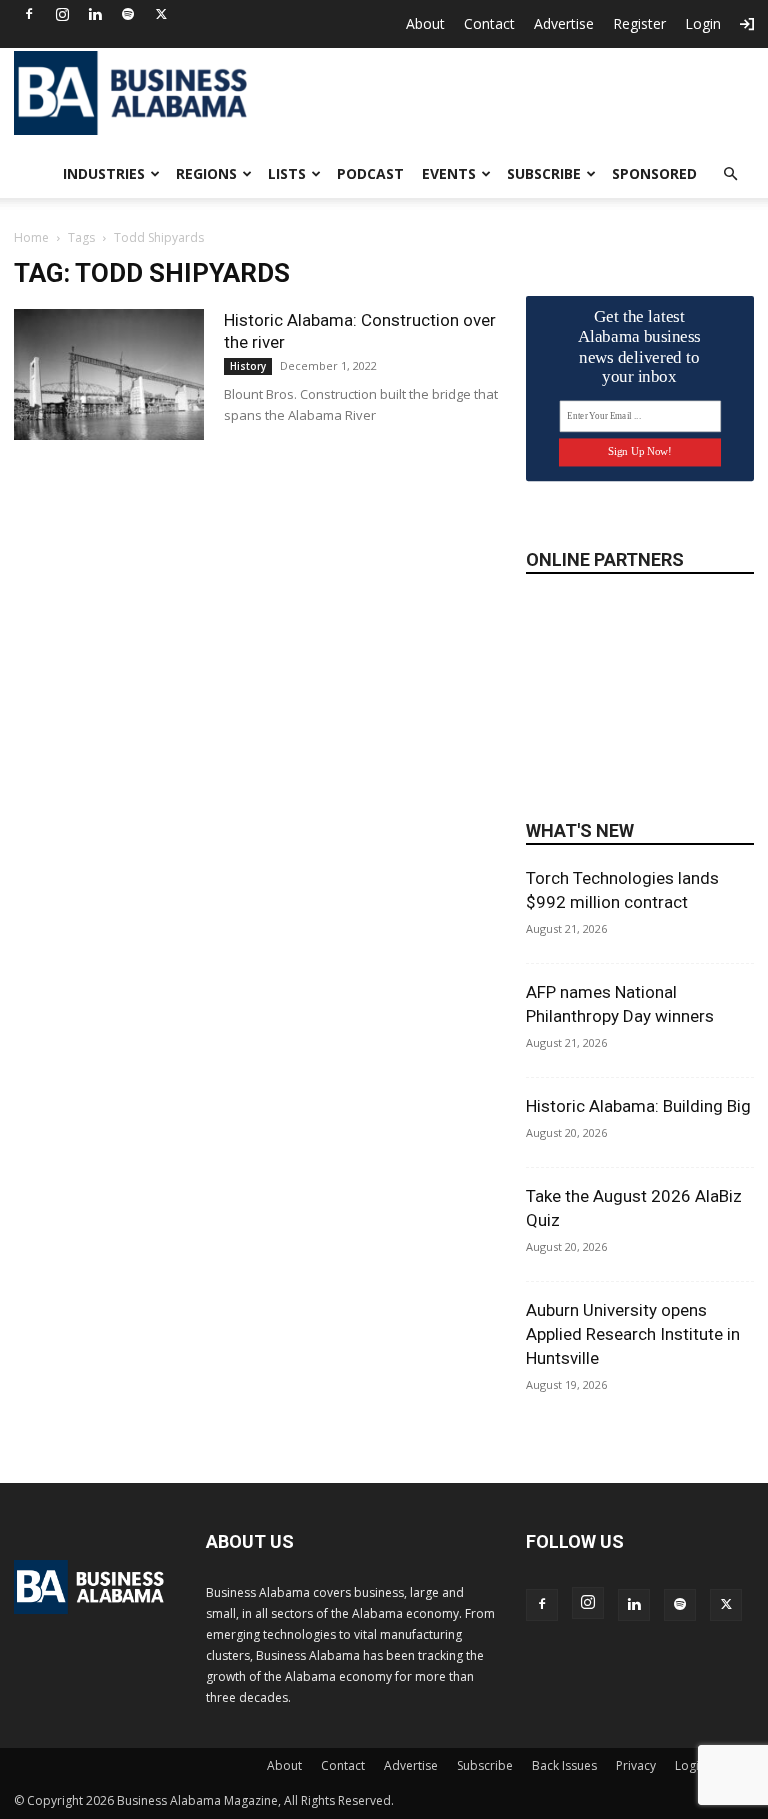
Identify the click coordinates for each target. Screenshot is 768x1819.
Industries (104, 173)
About (425, 23)
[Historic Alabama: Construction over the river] (109, 374)
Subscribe (544, 173)
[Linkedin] (95, 14)
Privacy (636, 1765)
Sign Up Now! (639, 451)
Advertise (564, 23)
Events (449, 173)
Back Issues (564, 1765)
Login (703, 23)
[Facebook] (29, 14)
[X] (161, 14)
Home (31, 237)
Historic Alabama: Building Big (638, 1106)
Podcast (370, 173)
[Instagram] (62, 14)
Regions (206, 173)
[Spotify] (128, 14)
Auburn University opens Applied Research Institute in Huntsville (633, 1334)
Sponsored (654, 173)
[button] (730, 174)
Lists (287, 173)
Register (639, 23)
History (248, 366)
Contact (489, 23)
